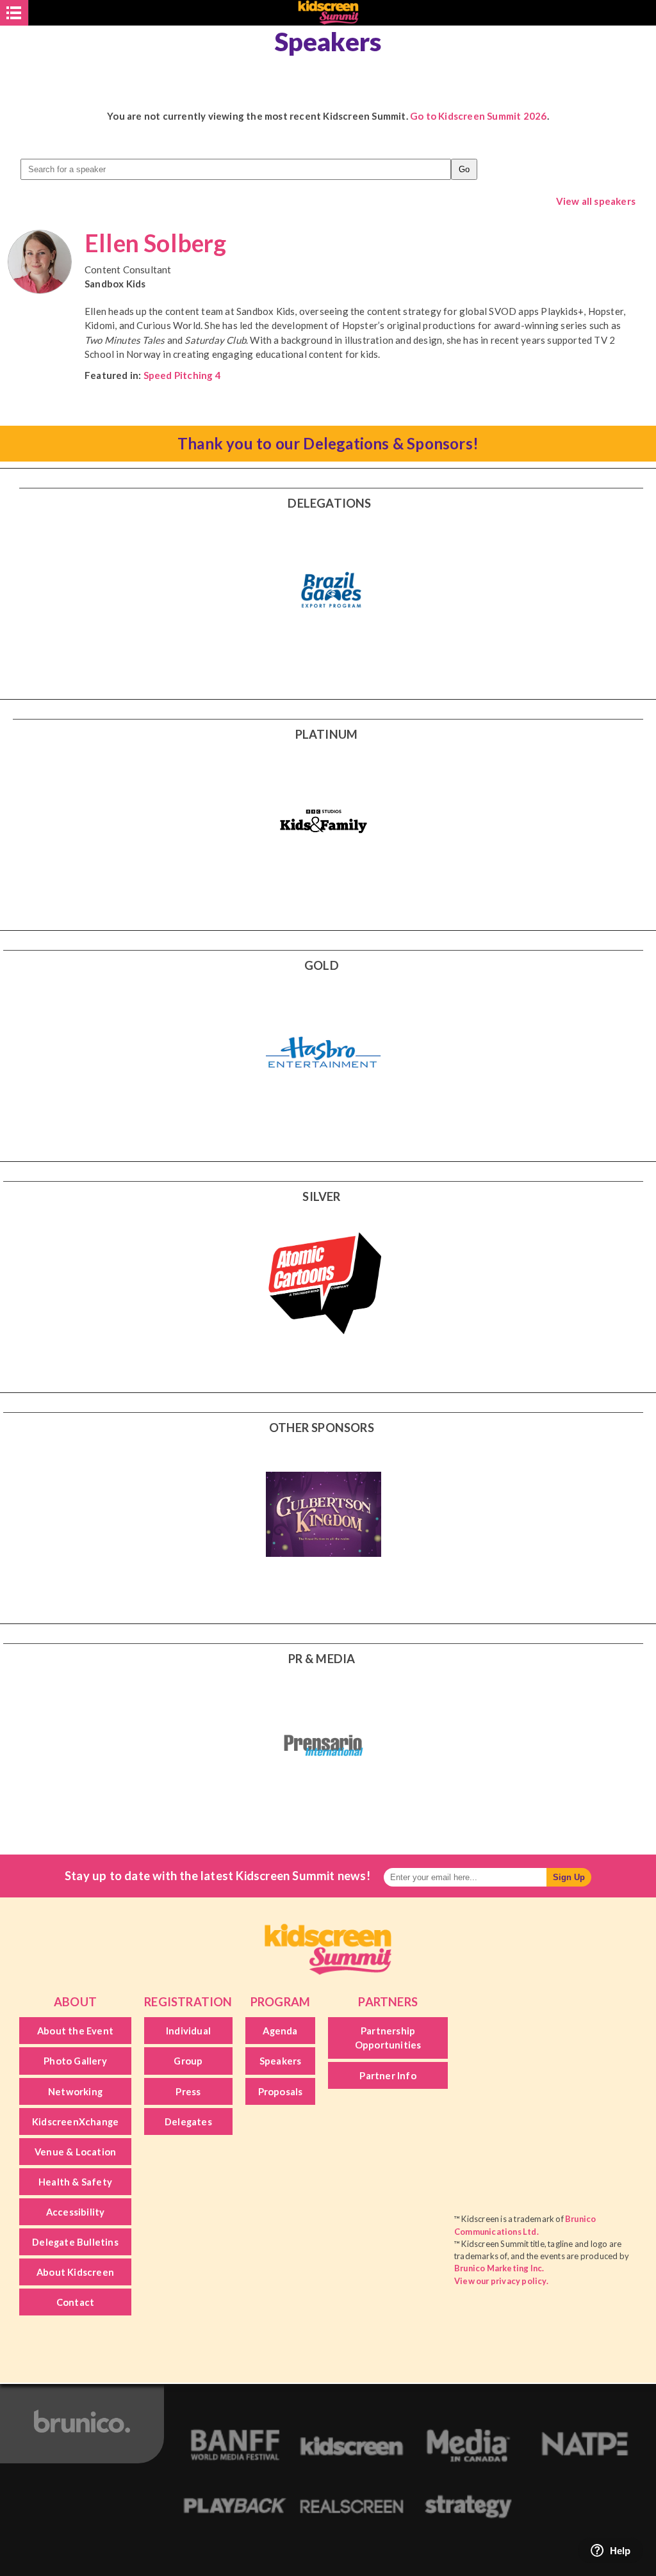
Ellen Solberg (156, 243)
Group (188, 2061)
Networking (75, 2091)
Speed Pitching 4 (182, 375)
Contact (75, 2302)
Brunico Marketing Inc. (499, 2268)
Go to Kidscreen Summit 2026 (478, 116)
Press (188, 2091)
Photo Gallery (75, 2061)
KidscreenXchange (75, 2121)
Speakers (281, 2061)
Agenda (280, 2031)
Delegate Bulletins (75, 2242)
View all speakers (596, 201)
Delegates (188, 2121)
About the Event (75, 2031)
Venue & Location (75, 2152)
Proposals (281, 2091)
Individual (188, 2031)
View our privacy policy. (501, 2281)
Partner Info (388, 2075)
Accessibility (76, 2212)
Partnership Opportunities (388, 2038)
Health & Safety (75, 2182)
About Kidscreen (75, 2272)
